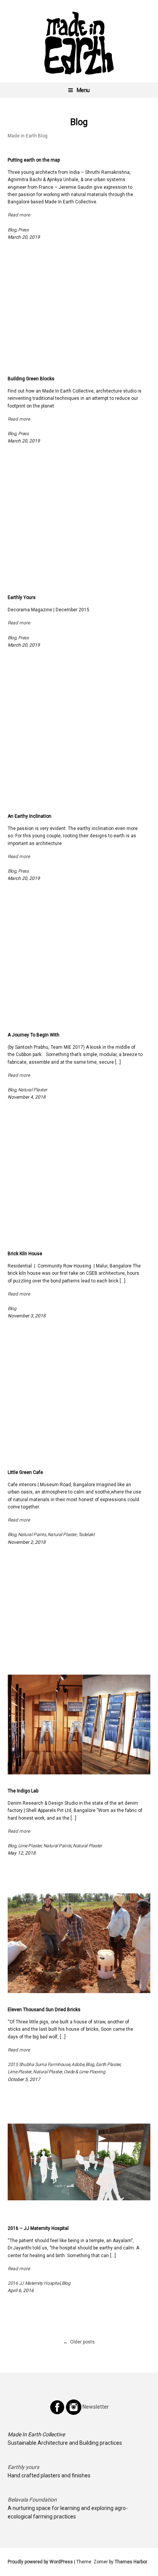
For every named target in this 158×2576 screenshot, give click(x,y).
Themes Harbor (131, 2562)
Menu (83, 90)
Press (23, 230)
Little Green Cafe (25, 1472)
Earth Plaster (108, 2064)
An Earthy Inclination (30, 816)
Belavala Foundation (32, 2500)
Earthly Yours (22, 597)
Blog (12, 230)
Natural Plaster (33, 1090)
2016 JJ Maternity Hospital (34, 2283)
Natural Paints (32, 1535)
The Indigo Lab (23, 1791)
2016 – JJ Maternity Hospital (38, 2228)
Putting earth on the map (34, 160)
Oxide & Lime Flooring (84, 2072)
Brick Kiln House (25, 1254)
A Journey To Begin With (34, 1035)
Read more (19, 215)
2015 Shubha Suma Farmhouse (39, 2064)
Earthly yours (23, 2467)
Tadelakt (86, 1535)
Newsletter (95, 2407)
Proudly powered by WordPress (40, 2562)
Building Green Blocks (31, 379)
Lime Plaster (30, 1846)
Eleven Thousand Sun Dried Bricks (44, 2010)
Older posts (82, 2342)
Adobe (78, 2064)
